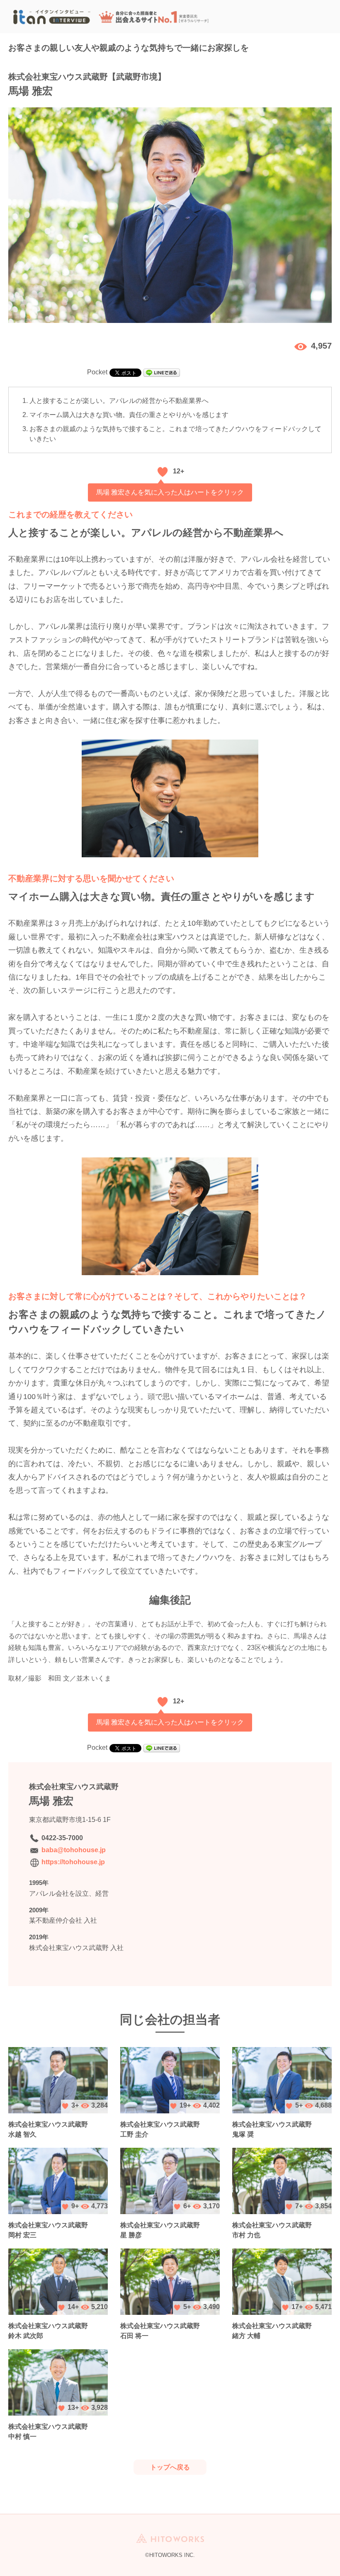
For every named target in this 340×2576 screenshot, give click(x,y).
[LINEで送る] (162, 372)
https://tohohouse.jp (73, 1862)
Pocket (97, 372)
